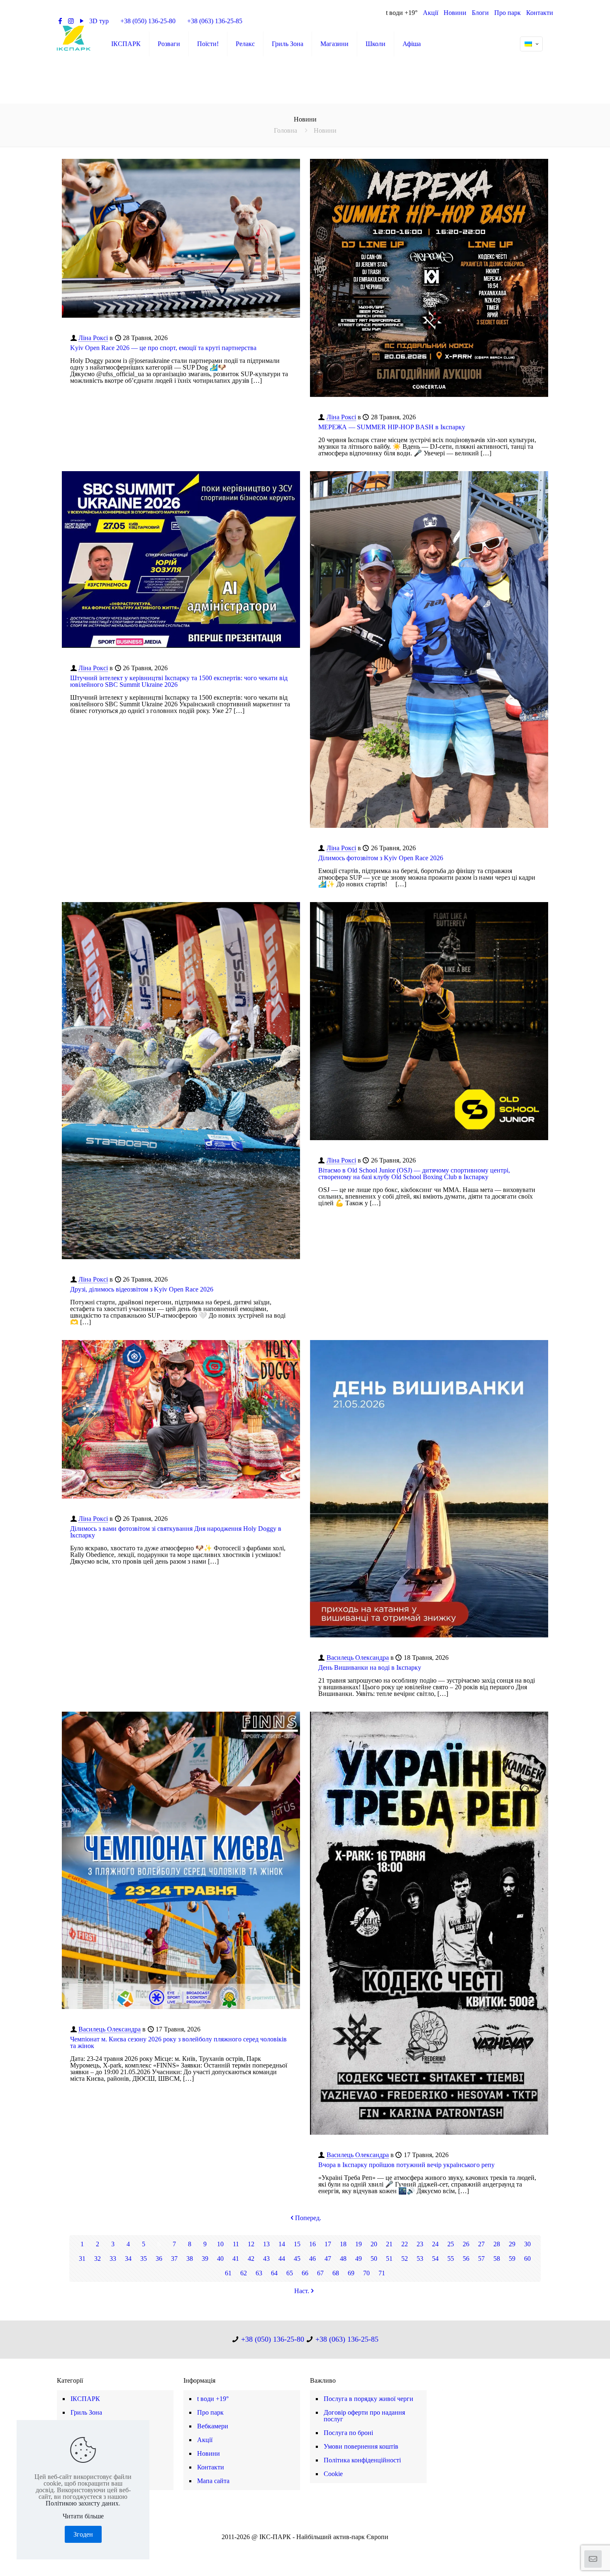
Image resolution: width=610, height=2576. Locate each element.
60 (527, 2259)
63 (259, 2273)
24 (435, 2244)
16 (312, 2244)
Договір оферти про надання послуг (364, 2416)
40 (220, 2259)
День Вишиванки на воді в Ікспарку (370, 1667)
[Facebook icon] (292, 2548)
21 (389, 2244)
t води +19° (402, 13)
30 (527, 2244)
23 (420, 2244)
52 (405, 2259)
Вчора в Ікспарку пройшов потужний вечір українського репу (406, 2165)
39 (205, 2259)
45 (297, 2259)
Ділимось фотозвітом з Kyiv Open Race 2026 (381, 858)
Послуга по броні (348, 2433)
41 (236, 2259)
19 (359, 2244)
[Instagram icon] (309, 2548)
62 (244, 2273)
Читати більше (83, 2516)
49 (359, 2259)
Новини (455, 13)
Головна (285, 130)
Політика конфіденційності (362, 2460)
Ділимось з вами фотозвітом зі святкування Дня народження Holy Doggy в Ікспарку (176, 1532)
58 (497, 2259)
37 (174, 2259)
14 (282, 2244)
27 (481, 2244)
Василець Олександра (358, 1658)
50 (374, 2259)
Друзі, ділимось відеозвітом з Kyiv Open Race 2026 (142, 1289)
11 (236, 2244)
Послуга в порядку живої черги (368, 2399)
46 (312, 2259)
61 (228, 2273)
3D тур (99, 21)
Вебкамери (213, 2426)
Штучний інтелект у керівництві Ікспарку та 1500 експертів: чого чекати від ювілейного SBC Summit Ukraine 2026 (179, 681)
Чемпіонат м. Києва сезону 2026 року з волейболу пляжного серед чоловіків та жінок (178, 2042)
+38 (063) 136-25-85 (215, 21)
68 (336, 2273)
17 (328, 2244)
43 (266, 2259)
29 (512, 2244)
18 (343, 2244)
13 (266, 2244)
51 (389, 2259)
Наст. (302, 2291)
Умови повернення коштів (361, 2446)
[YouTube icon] (301, 2548)
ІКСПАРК (85, 2399)
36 (159, 2259)
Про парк (508, 13)
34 (128, 2259)
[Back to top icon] (570, 2559)
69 (351, 2273)
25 (451, 2244)
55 (451, 2259)
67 (320, 2273)
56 (466, 2259)
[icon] (318, 2548)
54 (435, 2259)
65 (290, 2273)
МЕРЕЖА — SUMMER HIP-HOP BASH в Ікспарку (392, 427)
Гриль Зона (86, 2412)
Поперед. (308, 2218)
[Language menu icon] (531, 44)
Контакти (540, 13)
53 (420, 2259)
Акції (431, 13)
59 (512, 2259)
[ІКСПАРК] (74, 38)
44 (282, 2259)
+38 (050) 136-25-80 (148, 21)
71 (382, 2273)
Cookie (333, 2474)
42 (251, 2259)
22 (405, 2244)
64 (274, 2273)
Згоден (83, 2534)
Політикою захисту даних (82, 2503)
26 (466, 2244)
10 (220, 2244)
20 (374, 2244)
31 (82, 2259)
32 (98, 2259)
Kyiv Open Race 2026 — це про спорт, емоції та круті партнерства (163, 348)
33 (113, 2259)
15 (297, 2244)
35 (144, 2259)
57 (481, 2259)
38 (190, 2259)
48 (343, 2259)
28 (497, 2244)
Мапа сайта (213, 2481)
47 (328, 2259)
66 (305, 2273)
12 (251, 2244)
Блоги (480, 13)
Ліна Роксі (93, 338)
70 (366, 2273)
